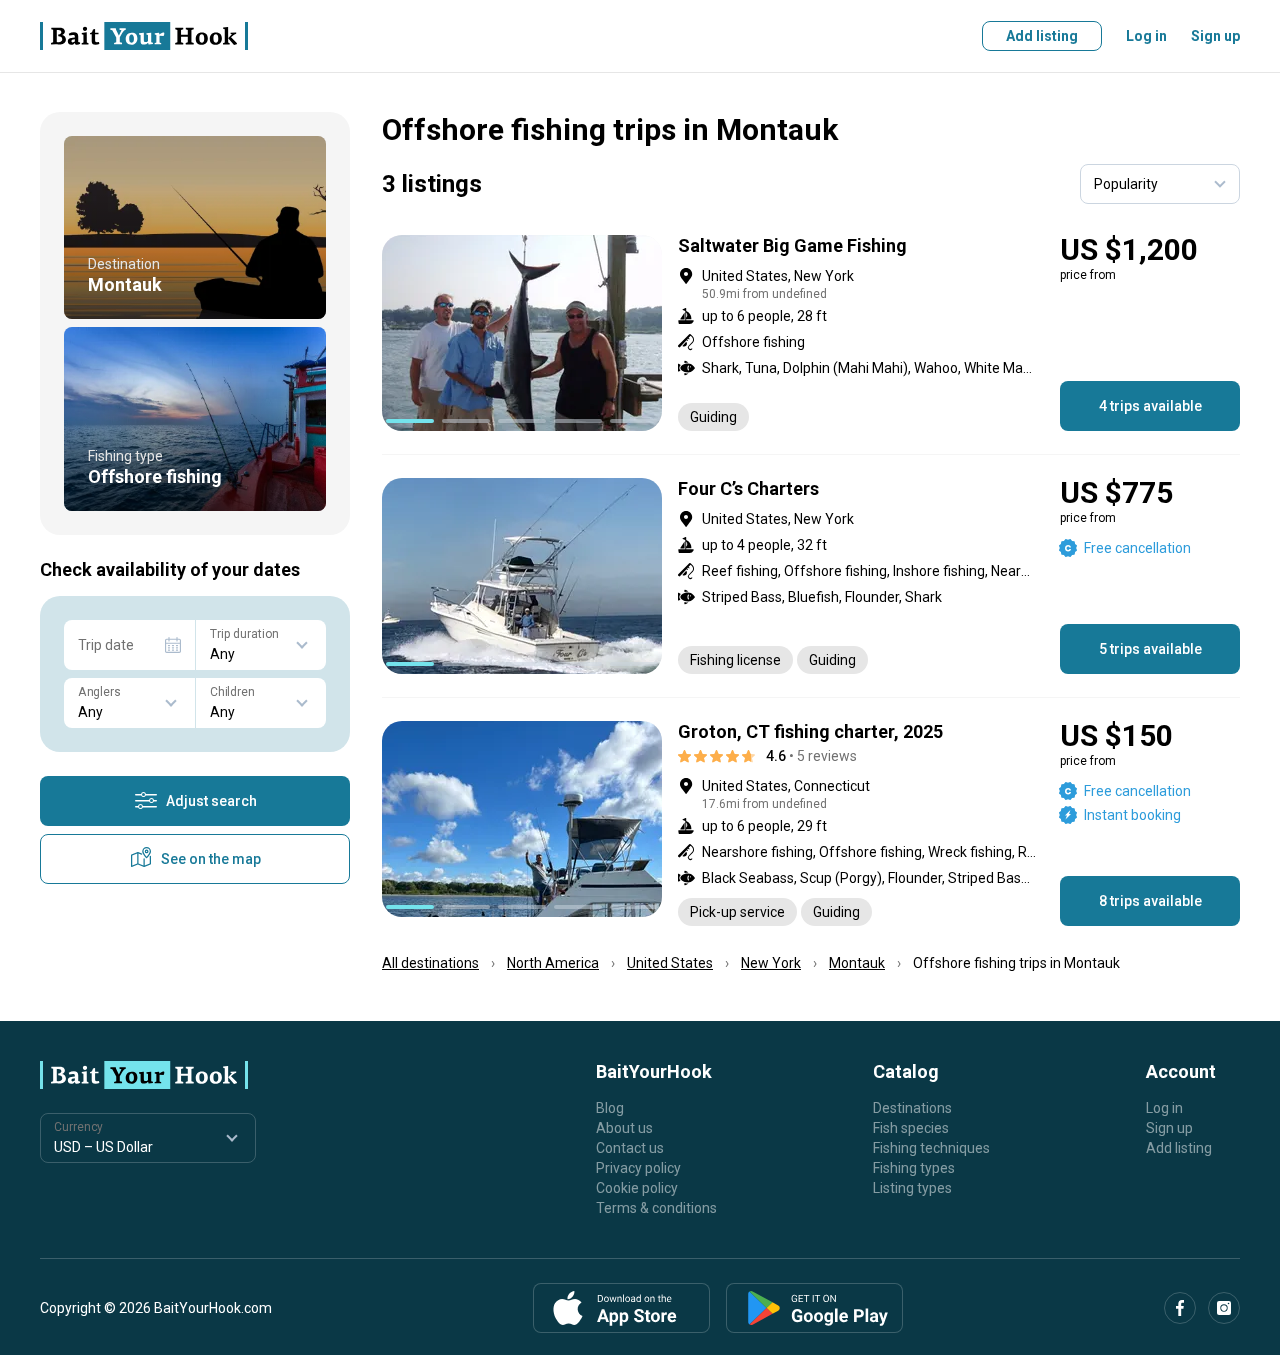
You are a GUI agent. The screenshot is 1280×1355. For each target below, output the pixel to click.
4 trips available (1150, 406)
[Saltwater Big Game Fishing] (811, 333)
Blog (610, 1108)
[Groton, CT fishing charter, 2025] (811, 823)
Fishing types (914, 1168)
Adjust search (211, 801)
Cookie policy (637, 1188)
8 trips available (1150, 901)
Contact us (630, 1148)
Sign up (1215, 36)
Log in (1146, 36)
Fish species (911, 1128)
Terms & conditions (656, 1208)
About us (624, 1128)
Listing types (912, 1188)
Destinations (912, 1108)
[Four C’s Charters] (811, 576)
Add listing (1042, 36)
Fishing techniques (931, 1148)
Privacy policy (638, 1168)
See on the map (211, 859)
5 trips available (1150, 649)
